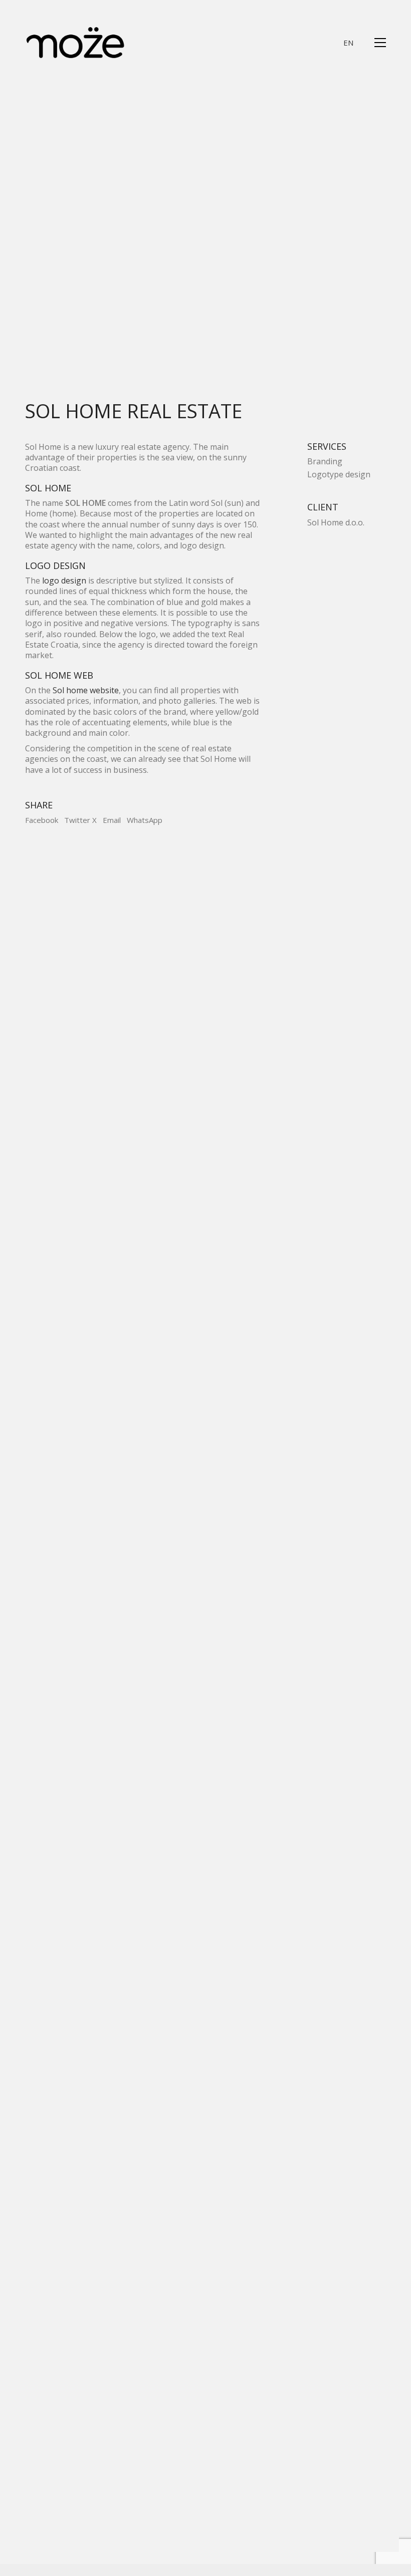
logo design (64, 581)
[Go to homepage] (75, 43)
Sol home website (85, 690)
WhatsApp (145, 820)
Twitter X (80, 820)
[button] (380, 43)
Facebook (42, 820)
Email (112, 820)
